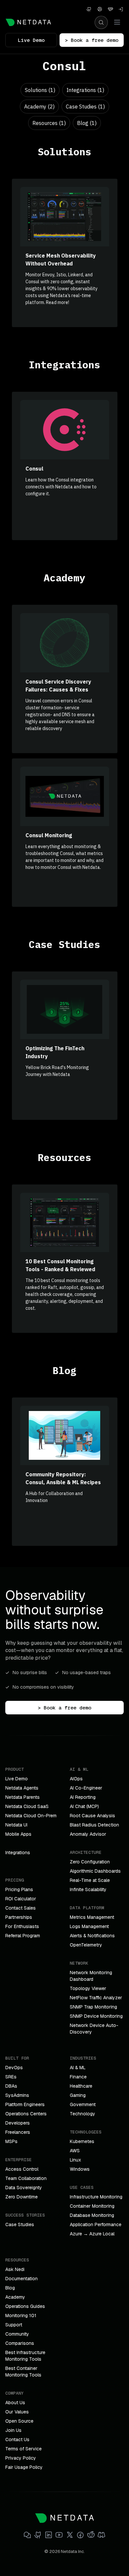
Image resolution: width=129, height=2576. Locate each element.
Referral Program (23, 1936)
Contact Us (17, 2439)
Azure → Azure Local (92, 2234)
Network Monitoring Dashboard (91, 1976)
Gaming (78, 2095)
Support (14, 2325)
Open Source (19, 2421)
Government (83, 2104)
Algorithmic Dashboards (95, 1871)
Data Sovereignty (24, 2188)
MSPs (11, 2141)
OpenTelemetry (86, 1945)
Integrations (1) (85, 90)
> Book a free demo (92, 40)
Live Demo (31, 40)
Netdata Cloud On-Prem (31, 1816)
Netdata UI (16, 1825)
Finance (78, 2077)
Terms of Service (23, 2449)
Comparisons (20, 2343)
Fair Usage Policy (24, 2467)
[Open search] (101, 22)
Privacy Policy (21, 2458)
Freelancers (18, 2132)
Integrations (18, 1853)
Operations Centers (26, 2114)
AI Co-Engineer (86, 1788)
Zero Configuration (90, 1862)
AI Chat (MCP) (84, 1806)
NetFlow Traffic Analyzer (96, 1998)
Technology (83, 2114)
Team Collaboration (26, 2178)
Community (17, 2334)
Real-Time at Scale (90, 1880)
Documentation (21, 2279)
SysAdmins (17, 2095)
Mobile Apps (18, 1834)
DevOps (14, 2068)
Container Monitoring (92, 2206)
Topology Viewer (88, 1988)
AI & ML (78, 2068)
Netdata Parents (22, 1797)
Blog (10, 2288)
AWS (75, 2151)
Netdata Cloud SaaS (27, 1806)
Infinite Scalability (88, 1889)
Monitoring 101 (21, 2315)
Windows (80, 2169)
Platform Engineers (25, 2104)
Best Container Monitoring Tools (23, 2372)
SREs (11, 2077)
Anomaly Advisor (88, 1834)
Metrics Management (92, 1917)
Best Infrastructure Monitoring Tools (25, 2356)
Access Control (22, 2169)
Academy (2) (39, 107)
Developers (18, 2123)
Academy (15, 2297)
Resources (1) (49, 123)
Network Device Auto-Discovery (94, 2029)
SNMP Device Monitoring (96, 2016)
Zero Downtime (21, 2197)
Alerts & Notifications (92, 1936)
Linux (75, 2160)
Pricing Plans (19, 1889)
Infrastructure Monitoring (96, 2197)
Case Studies (20, 2224)
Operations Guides (25, 2306)
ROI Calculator (21, 1899)
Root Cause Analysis (92, 1816)
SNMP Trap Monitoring (93, 2007)
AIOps (76, 1779)
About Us (15, 2403)
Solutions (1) (40, 90)
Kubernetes (82, 2141)
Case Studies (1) (85, 107)
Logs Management (89, 1926)
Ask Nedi (15, 2269)
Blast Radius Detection (94, 1825)
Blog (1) (87, 123)
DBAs (11, 2086)
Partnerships (19, 1917)
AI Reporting (83, 1797)
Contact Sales (21, 1908)
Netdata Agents (22, 1788)
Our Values (17, 2412)
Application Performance (96, 2224)
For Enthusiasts (22, 1926)
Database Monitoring (92, 2215)
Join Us (13, 2430)
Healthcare (81, 2086)
